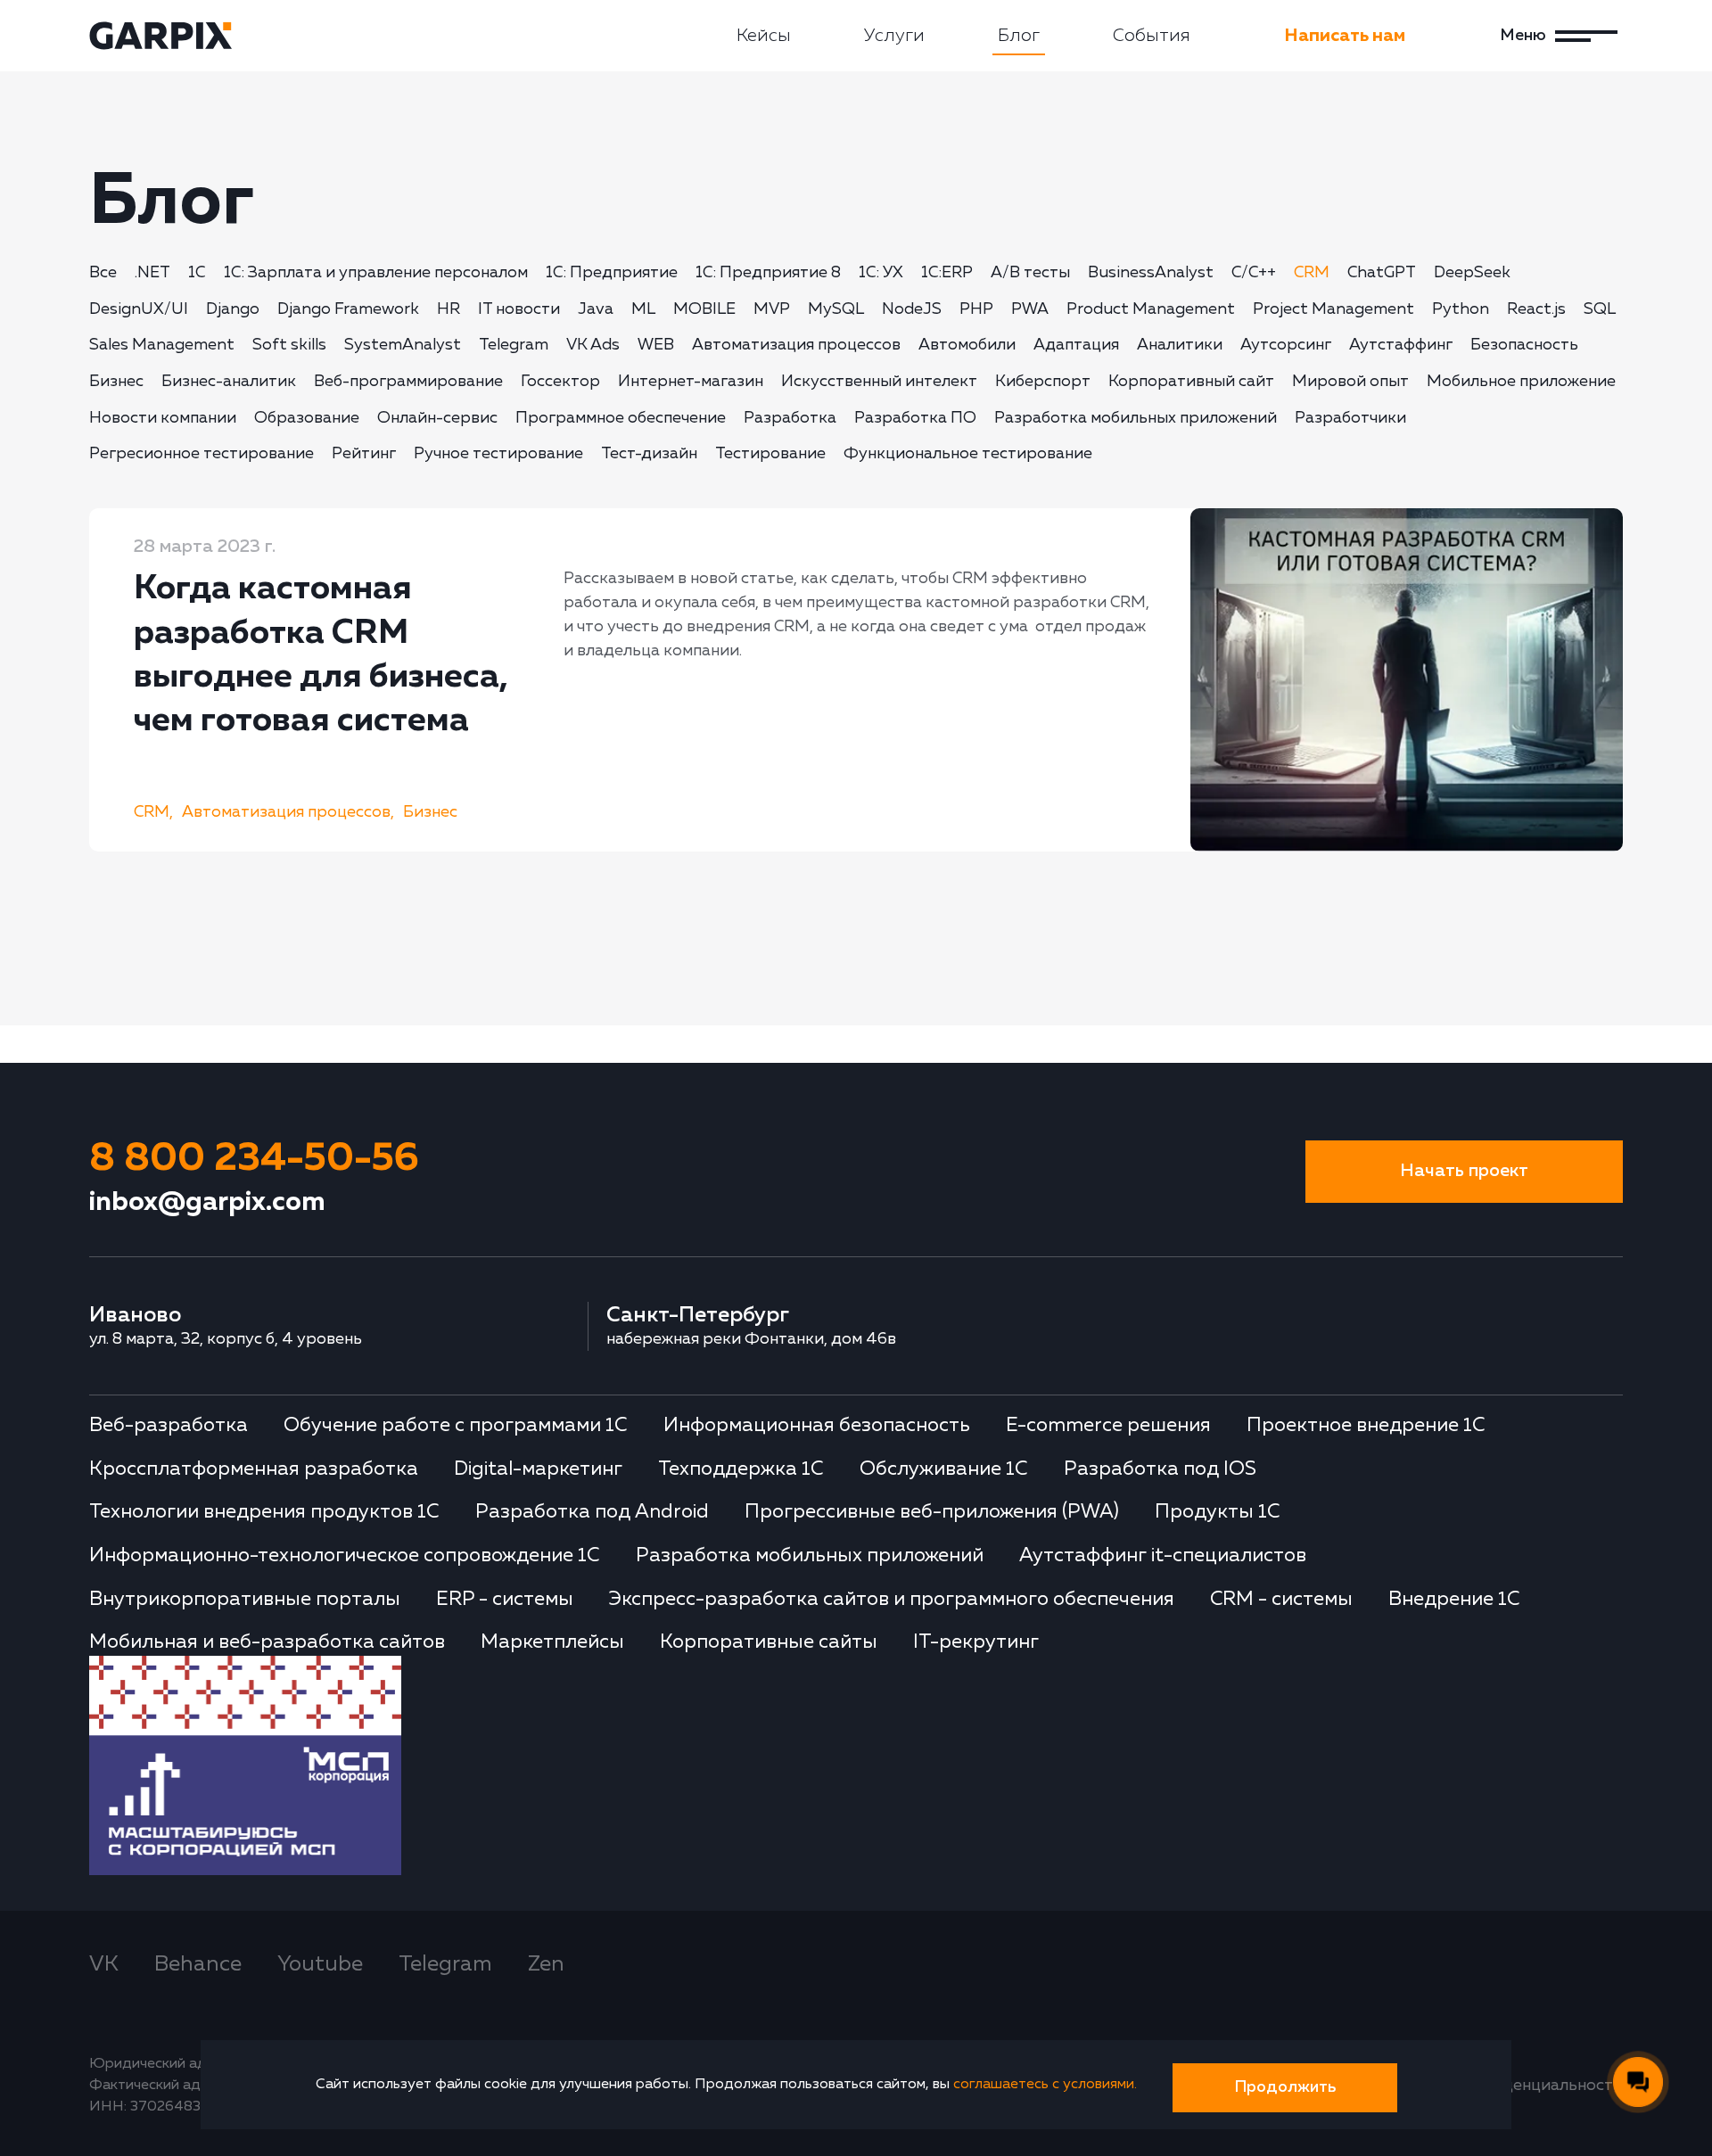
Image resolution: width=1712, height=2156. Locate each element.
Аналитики (1180, 345)
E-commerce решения (1108, 1426)
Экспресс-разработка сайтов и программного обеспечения (892, 1600)
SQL (1600, 309)
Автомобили (967, 345)
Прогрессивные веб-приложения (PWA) (932, 1512)
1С (197, 273)
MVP (772, 309)
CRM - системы (1281, 1600)
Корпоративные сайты (769, 1642)
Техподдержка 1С (741, 1469)
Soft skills (289, 345)
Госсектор (560, 382)
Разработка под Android (592, 1512)
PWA (1030, 309)
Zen (546, 1964)
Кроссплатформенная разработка (254, 1469)
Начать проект (1464, 1172)
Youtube (320, 1964)
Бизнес (116, 382)
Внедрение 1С (1454, 1600)
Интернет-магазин (691, 382)
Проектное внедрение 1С (1366, 1426)
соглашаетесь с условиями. (1045, 2085)
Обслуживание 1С (944, 1469)
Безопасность (1524, 345)
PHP (976, 309)
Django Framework (348, 309)
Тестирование (770, 454)
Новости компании (163, 418)
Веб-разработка (169, 1426)
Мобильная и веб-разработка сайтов (267, 1642)
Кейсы (764, 36)
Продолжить (1285, 2087)
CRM (1312, 273)
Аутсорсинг (1286, 345)
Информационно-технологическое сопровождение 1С (345, 1556)
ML (643, 309)
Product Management (1151, 309)
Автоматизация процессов (796, 345)
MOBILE (704, 309)
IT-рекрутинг (976, 1642)
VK (104, 1964)
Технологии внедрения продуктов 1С (264, 1512)
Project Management (1333, 309)
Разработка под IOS (1160, 1469)
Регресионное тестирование (202, 454)
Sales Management (162, 345)
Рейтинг (364, 454)
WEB (656, 345)
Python (1461, 309)
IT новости (519, 309)
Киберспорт (1043, 382)
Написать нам (1345, 36)
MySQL (836, 309)
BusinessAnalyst (1151, 273)
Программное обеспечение (621, 418)
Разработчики (1350, 418)
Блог (1019, 36)
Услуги (894, 36)
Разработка (790, 418)
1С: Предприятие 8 (768, 273)
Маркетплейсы (552, 1642)
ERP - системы (505, 1600)
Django (233, 309)
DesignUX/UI (139, 309)
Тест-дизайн (649, 454)
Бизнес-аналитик (229, 382)
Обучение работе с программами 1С (456, 1426)
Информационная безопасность (817, 1426)
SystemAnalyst (403, 345)
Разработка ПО (915, 418)
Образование (307, 418)
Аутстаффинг (1401, 345)
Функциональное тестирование (968, 454)
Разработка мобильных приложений (1136, 418)
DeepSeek (1472, 273)
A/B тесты (1030, 273)
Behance (198, 1964)
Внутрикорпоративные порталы (245, 1600)
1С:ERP (947, 273)
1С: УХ (881, 273)
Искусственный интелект (879, 382)
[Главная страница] (160, 36)
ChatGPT (1382, 273)
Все (103, 273)
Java (596, 309)
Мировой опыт (1350, 382)
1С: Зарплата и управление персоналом (376, 273)
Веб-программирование (408, 382)
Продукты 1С (1218, 1512)
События (1152, 36)
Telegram (514, 345)
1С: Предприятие (612, 273)
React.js (1536, 309)
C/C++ (1254, 273)
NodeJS (912, 309)
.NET (152, 273)
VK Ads (593, 345)
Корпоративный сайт (1191, 382)
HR (449, 309)
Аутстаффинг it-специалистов (1163, 1556)
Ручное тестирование (498, 454)
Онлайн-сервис (437, 418)
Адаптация (1076, 345)
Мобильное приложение (1521, 382)
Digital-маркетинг (538, 1469)
